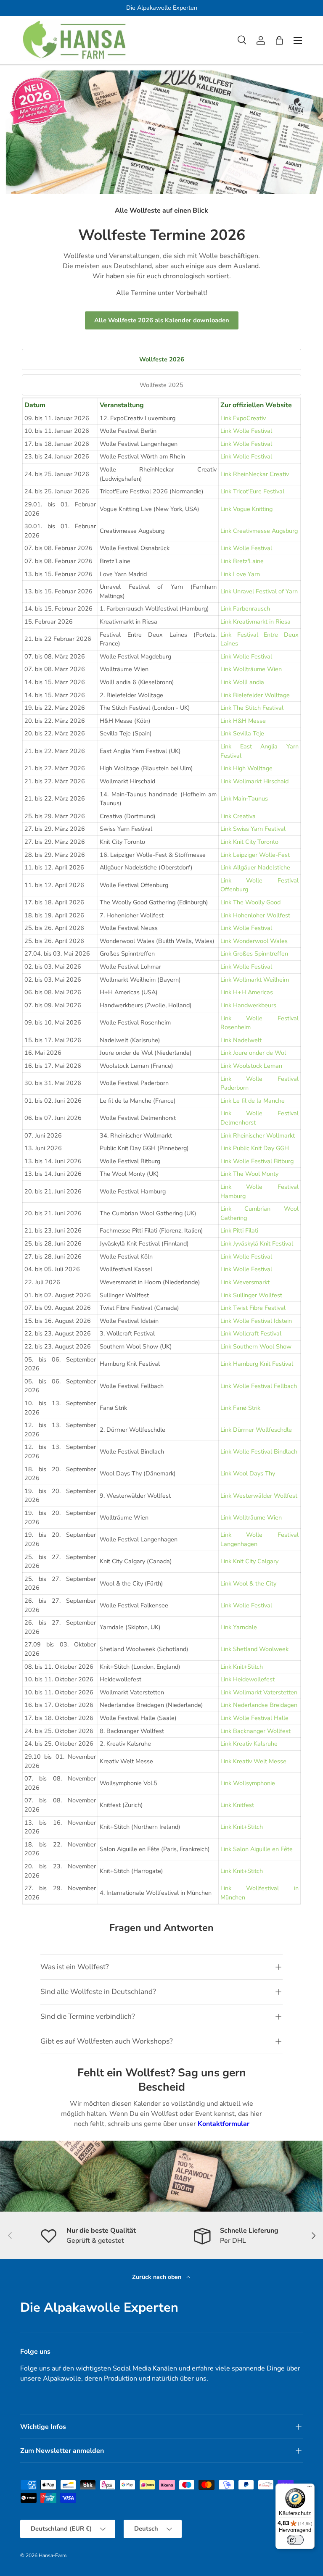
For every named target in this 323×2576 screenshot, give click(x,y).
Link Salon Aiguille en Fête (257, 1849)
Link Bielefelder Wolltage (255, 695)
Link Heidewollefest (248, 1679)
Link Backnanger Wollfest (255, 1731)
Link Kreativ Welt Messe (253, 1761)
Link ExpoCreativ (243, 418)
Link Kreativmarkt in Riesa (255, 622)
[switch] (295, 2540)
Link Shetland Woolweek (254, 1649)
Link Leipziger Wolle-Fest (255, 855)
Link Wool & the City (248, 1583)
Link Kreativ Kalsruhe (249, 1744)
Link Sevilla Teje (242, 733)
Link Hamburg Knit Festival (257, 1364)
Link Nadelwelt (241, 1040)
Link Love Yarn (240, 574)
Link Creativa (238, 816)
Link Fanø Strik (240, 1408)
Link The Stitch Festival (252, 708)
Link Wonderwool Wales (254, 941)
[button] (279, 40)
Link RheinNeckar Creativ (255, 474)
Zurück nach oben (158, 2277)
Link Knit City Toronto (249, 842)
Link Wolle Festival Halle (254, 1718)
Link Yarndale (239, 1627)
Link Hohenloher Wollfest (255, 915)
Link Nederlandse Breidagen (259, 1705)
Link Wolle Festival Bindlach (259, 1451)
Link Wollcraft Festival (251, 1333)
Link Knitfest (237, 1805)
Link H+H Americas (247, 992)
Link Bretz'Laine (242, 561)
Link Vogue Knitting (246, 509)
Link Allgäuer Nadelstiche (255, 867)
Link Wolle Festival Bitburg (257, 1161)
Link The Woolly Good (250, 902)
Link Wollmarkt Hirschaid (254, 781)
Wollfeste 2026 (162, 359)
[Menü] (310, 2489)
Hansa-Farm (53, 2555)
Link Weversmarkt (245, 1282)
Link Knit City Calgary (249, 1561)
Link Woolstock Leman (251, 1066)
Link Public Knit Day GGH (255, 1148)
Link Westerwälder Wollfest (259, 1496)
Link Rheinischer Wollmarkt (258, 1135)
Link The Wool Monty (249, 1174)
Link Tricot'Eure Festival (252, 491)
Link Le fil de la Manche (253, 1101)
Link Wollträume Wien (251, 669)
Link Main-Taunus (244, 798)
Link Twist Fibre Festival (253, 1308)
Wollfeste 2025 (161, 385)
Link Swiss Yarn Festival (253, 829)
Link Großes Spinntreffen (254, 953)
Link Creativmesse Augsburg (259, 531)
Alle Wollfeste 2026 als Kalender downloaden (162, 320)
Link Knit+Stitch (242, 1667)
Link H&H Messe (243, 721)
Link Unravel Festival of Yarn (259, 591)
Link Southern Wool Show (256, 1346)
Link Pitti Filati (239, 1230)
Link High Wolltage (246, 768)
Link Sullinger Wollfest (251, 1295)
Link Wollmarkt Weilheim (255, 980)
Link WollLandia (242, 682)
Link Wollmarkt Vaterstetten (259, 1692)
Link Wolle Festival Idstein (256, 1321)
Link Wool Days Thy (248, 1473)
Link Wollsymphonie (248, 1783)
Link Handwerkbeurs (248, 1005)
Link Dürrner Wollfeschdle (256, 1430)
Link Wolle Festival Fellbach (259, 1386)
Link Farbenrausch (245, 608)
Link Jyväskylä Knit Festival (257, 1243)
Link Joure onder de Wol (253, 1053)
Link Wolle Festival (246, 431)
